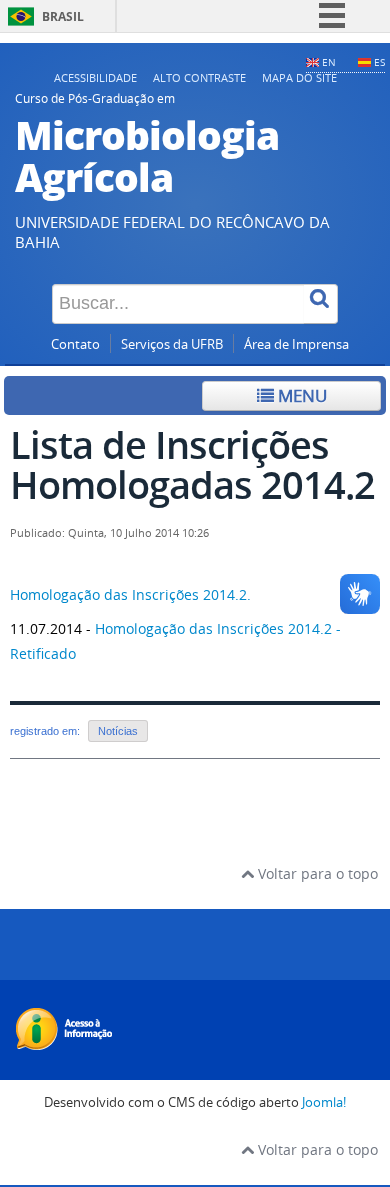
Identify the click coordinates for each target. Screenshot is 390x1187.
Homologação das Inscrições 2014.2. (132, 594)
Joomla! (324, 1102)
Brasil (63, 16)
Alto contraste (199, 77)
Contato (75, 344)
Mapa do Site (299, 77)
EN (329, 62)
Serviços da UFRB (172, 344)
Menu (300, 395)
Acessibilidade (95, 77)
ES (379, 62)
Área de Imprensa (296, 344)
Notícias (118, 731)
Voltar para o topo (316, 873)
